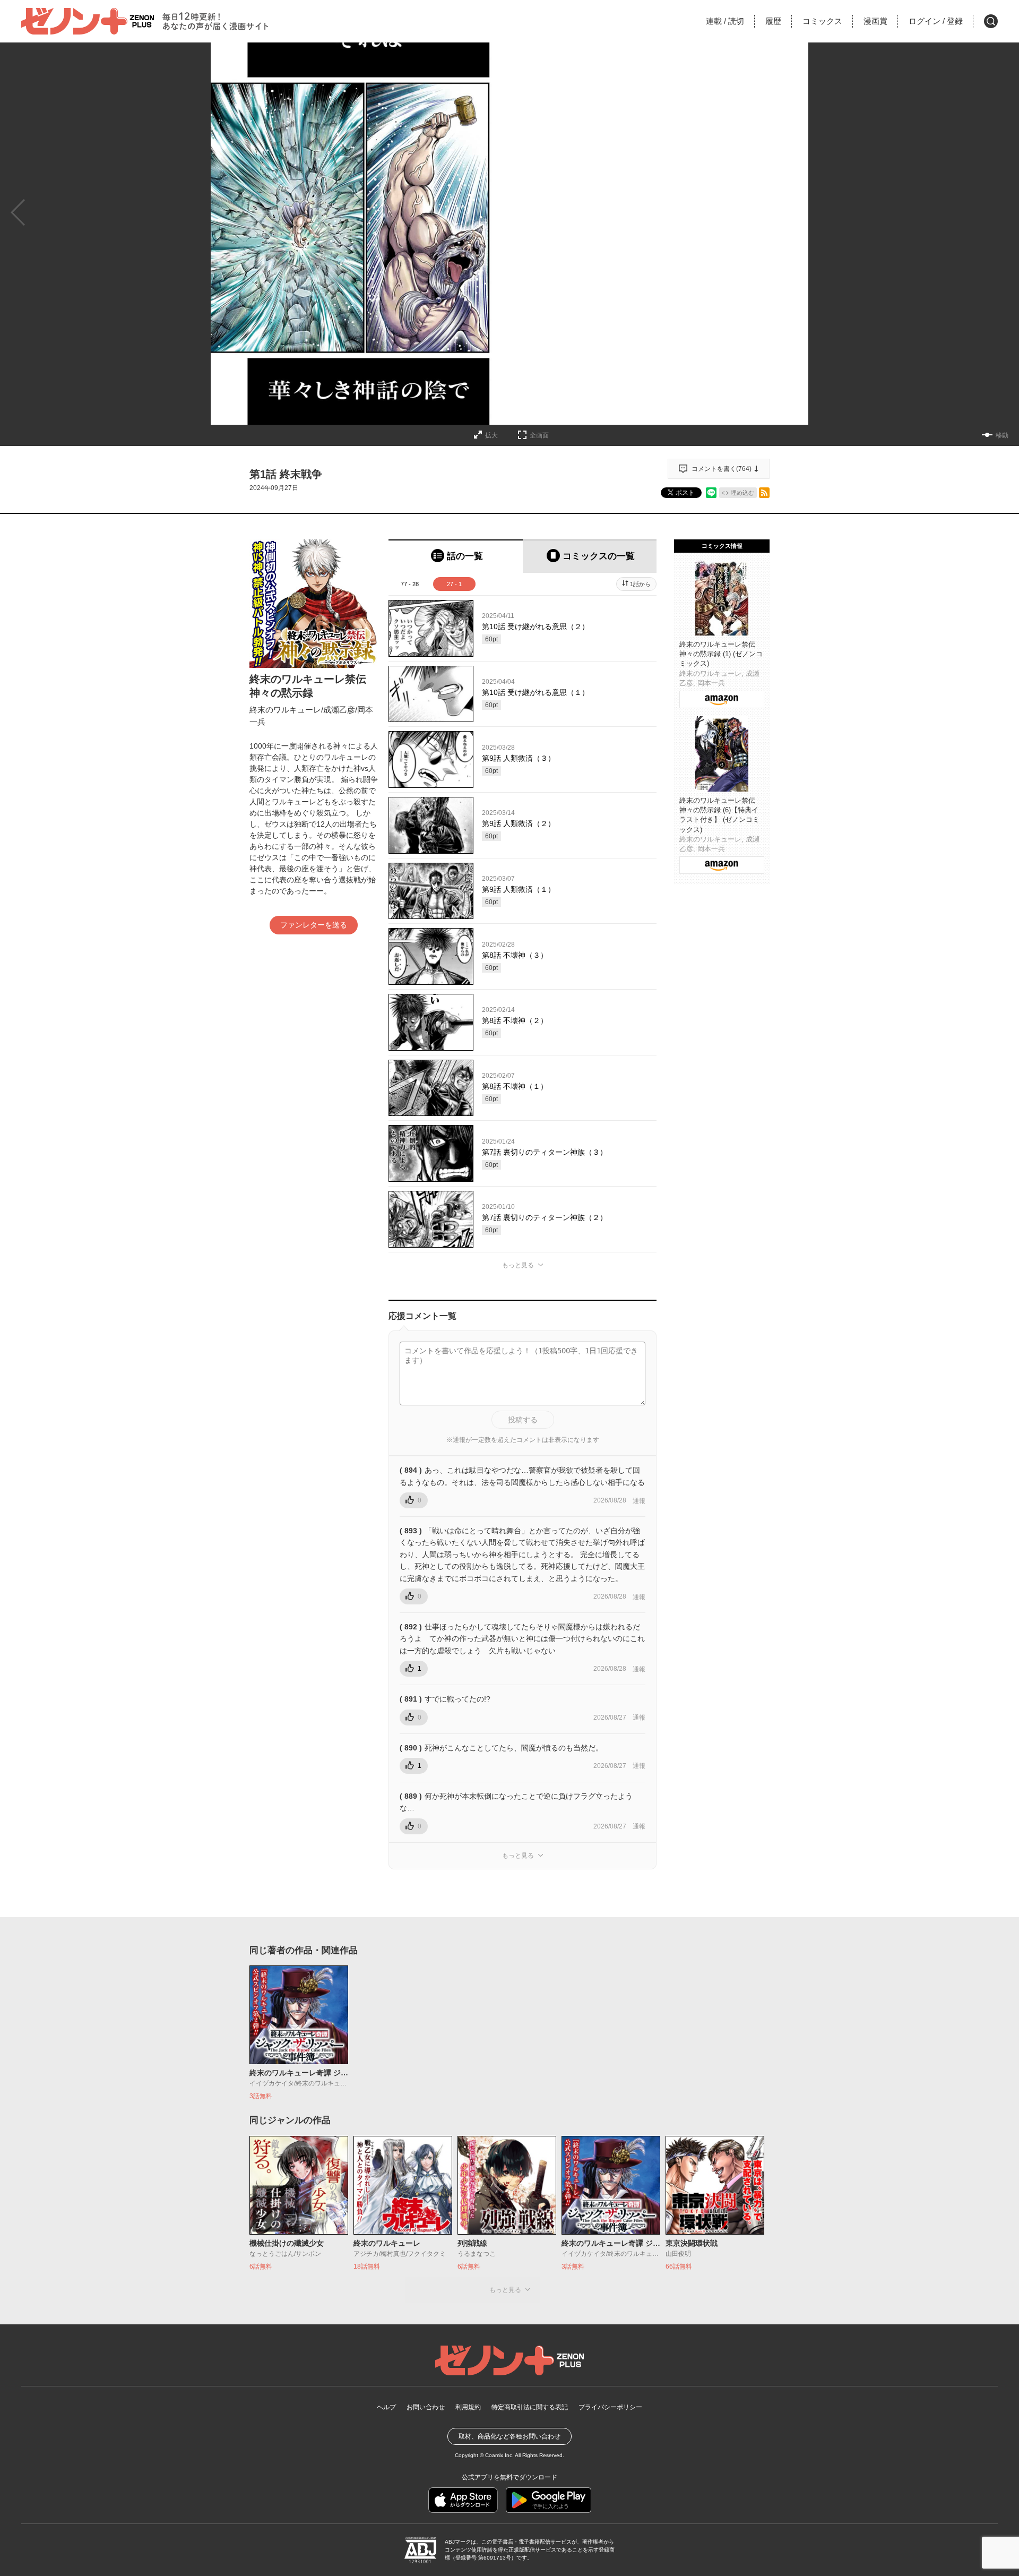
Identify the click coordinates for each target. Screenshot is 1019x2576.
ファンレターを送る (314, 925)
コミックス (822, 21)
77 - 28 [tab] (410, 584)
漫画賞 (875, 21)
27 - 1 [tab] (454, 584)
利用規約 (468, 2407)
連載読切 (725, 21)
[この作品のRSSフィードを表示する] (764, 493)
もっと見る (518, 1265)
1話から (640, 584)
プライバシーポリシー (610, 2407)
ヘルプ (386, 2407)
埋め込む (742, 493)
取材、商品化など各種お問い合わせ (509, 2436)
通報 (639, 1501)
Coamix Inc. (499, 2455)
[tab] (456, 556)
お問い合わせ (426, 2407)
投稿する (523, 1420)
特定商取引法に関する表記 (530, 2407)
